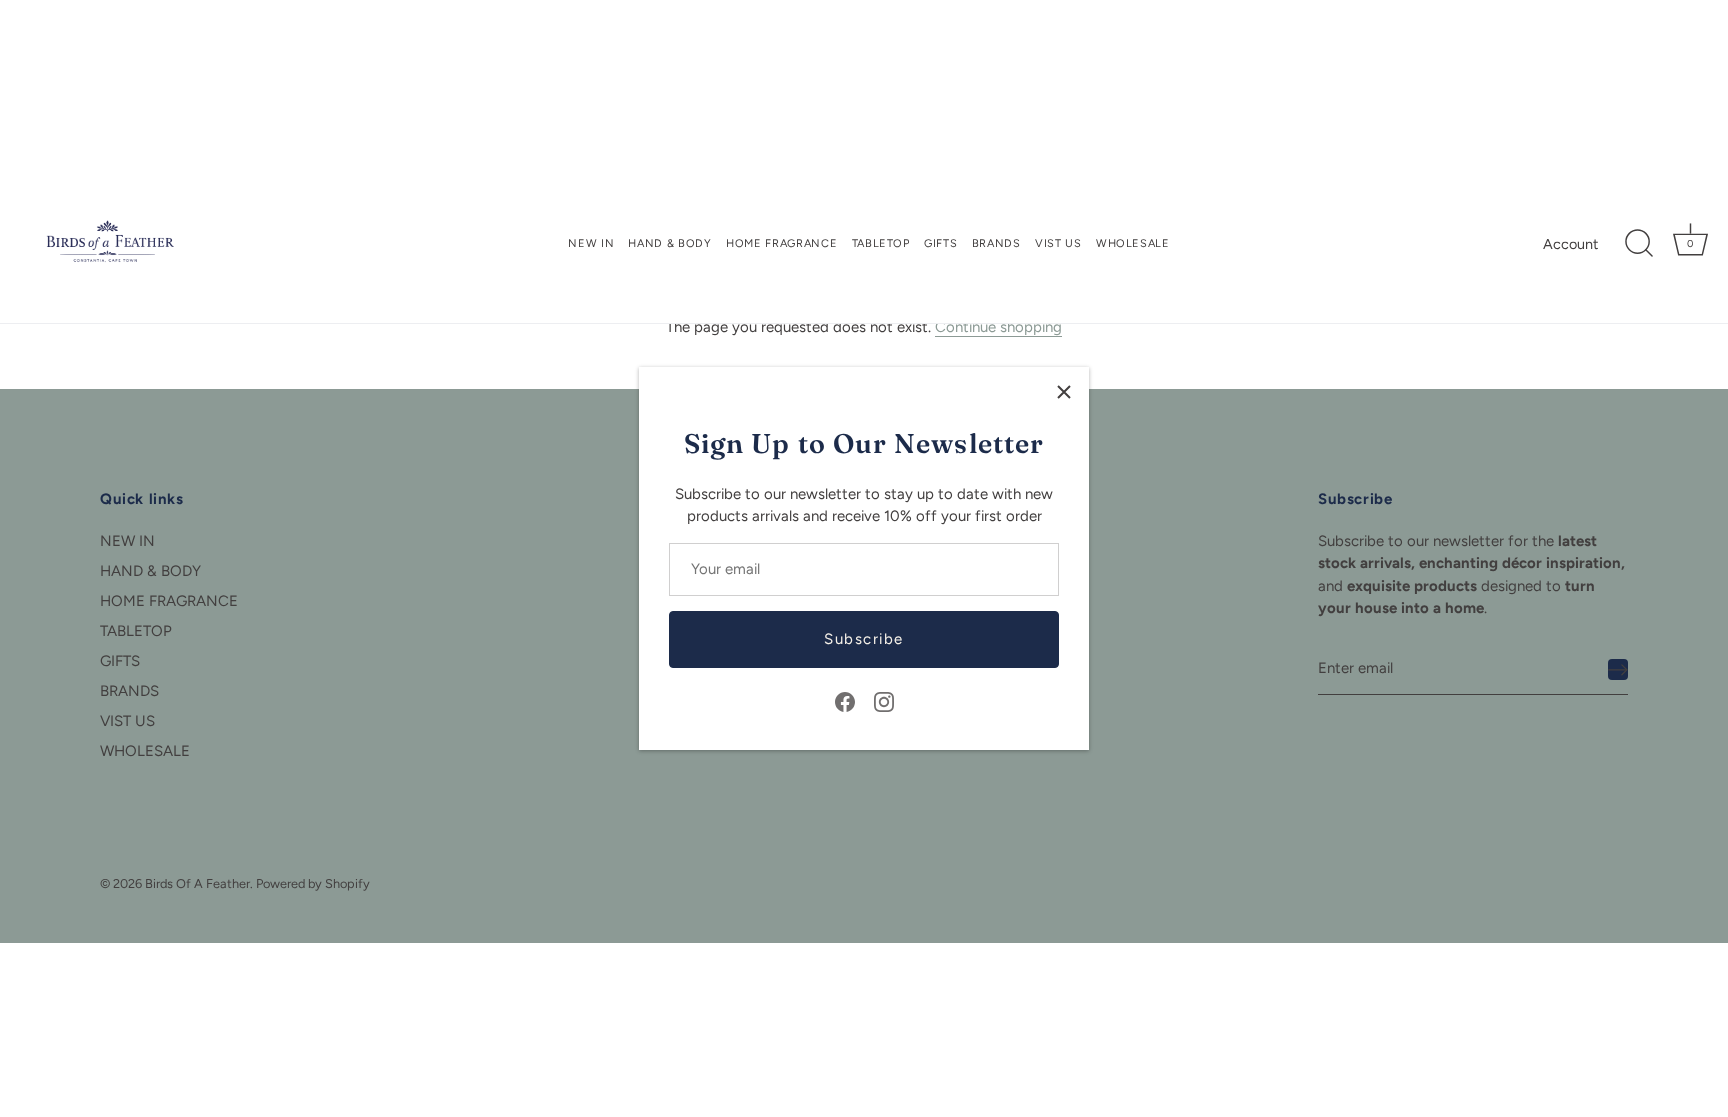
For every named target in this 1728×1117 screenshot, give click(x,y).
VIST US (1058, 243)
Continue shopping (998, 327)
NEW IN (591, 243)
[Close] (1064, 392)
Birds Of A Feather (197, 883)
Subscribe (864, 639)
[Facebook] (845, 701)
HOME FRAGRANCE (781, 243)
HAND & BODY (669, 243)
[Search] (1639, 244)
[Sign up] (1618, 669)
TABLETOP (881, 243)
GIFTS (940, 243)
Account (1570, 244)
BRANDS (996, 243)
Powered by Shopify (313, 883)
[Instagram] (884, 701)
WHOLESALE (1133, 243)
